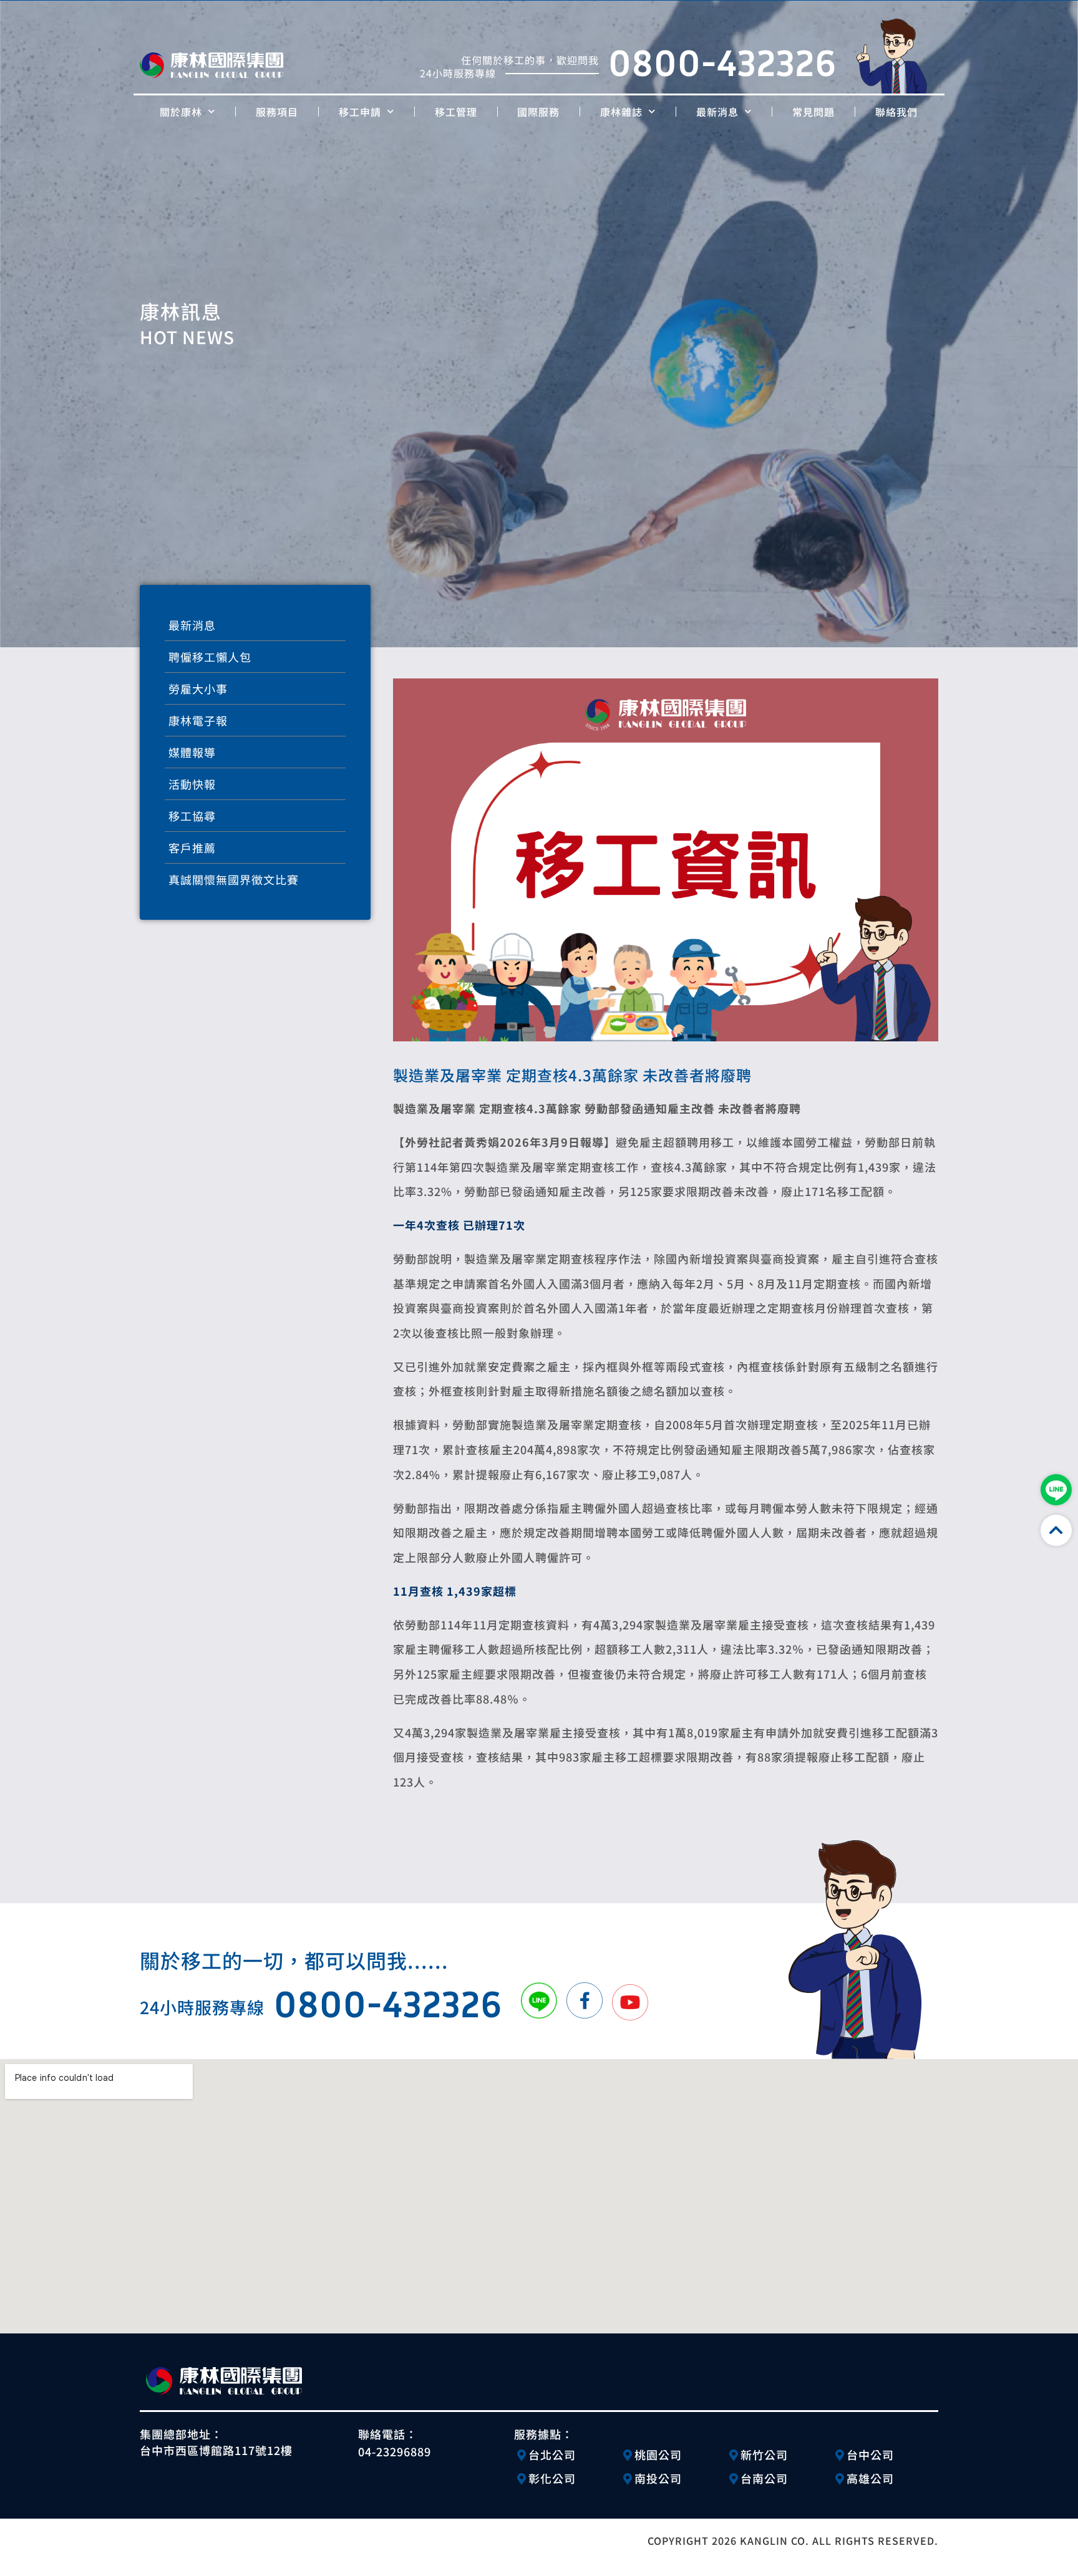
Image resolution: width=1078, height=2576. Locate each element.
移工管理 (456, 112)
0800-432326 (722, 62)
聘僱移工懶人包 (210, 657)
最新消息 (717, 112)
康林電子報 (198, 720)
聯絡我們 (896, 112)
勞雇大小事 (198, 688)
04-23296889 (395, 2451)
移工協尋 (192, 816)
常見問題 (813, 112)
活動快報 (192, 784)
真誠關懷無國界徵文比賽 (234, 879)
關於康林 (181, 112)
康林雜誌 (621, 112)
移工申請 (360, 112)
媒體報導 (192, 752)
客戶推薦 (192, 847)
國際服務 (538, 112)
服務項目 (277, 112)
